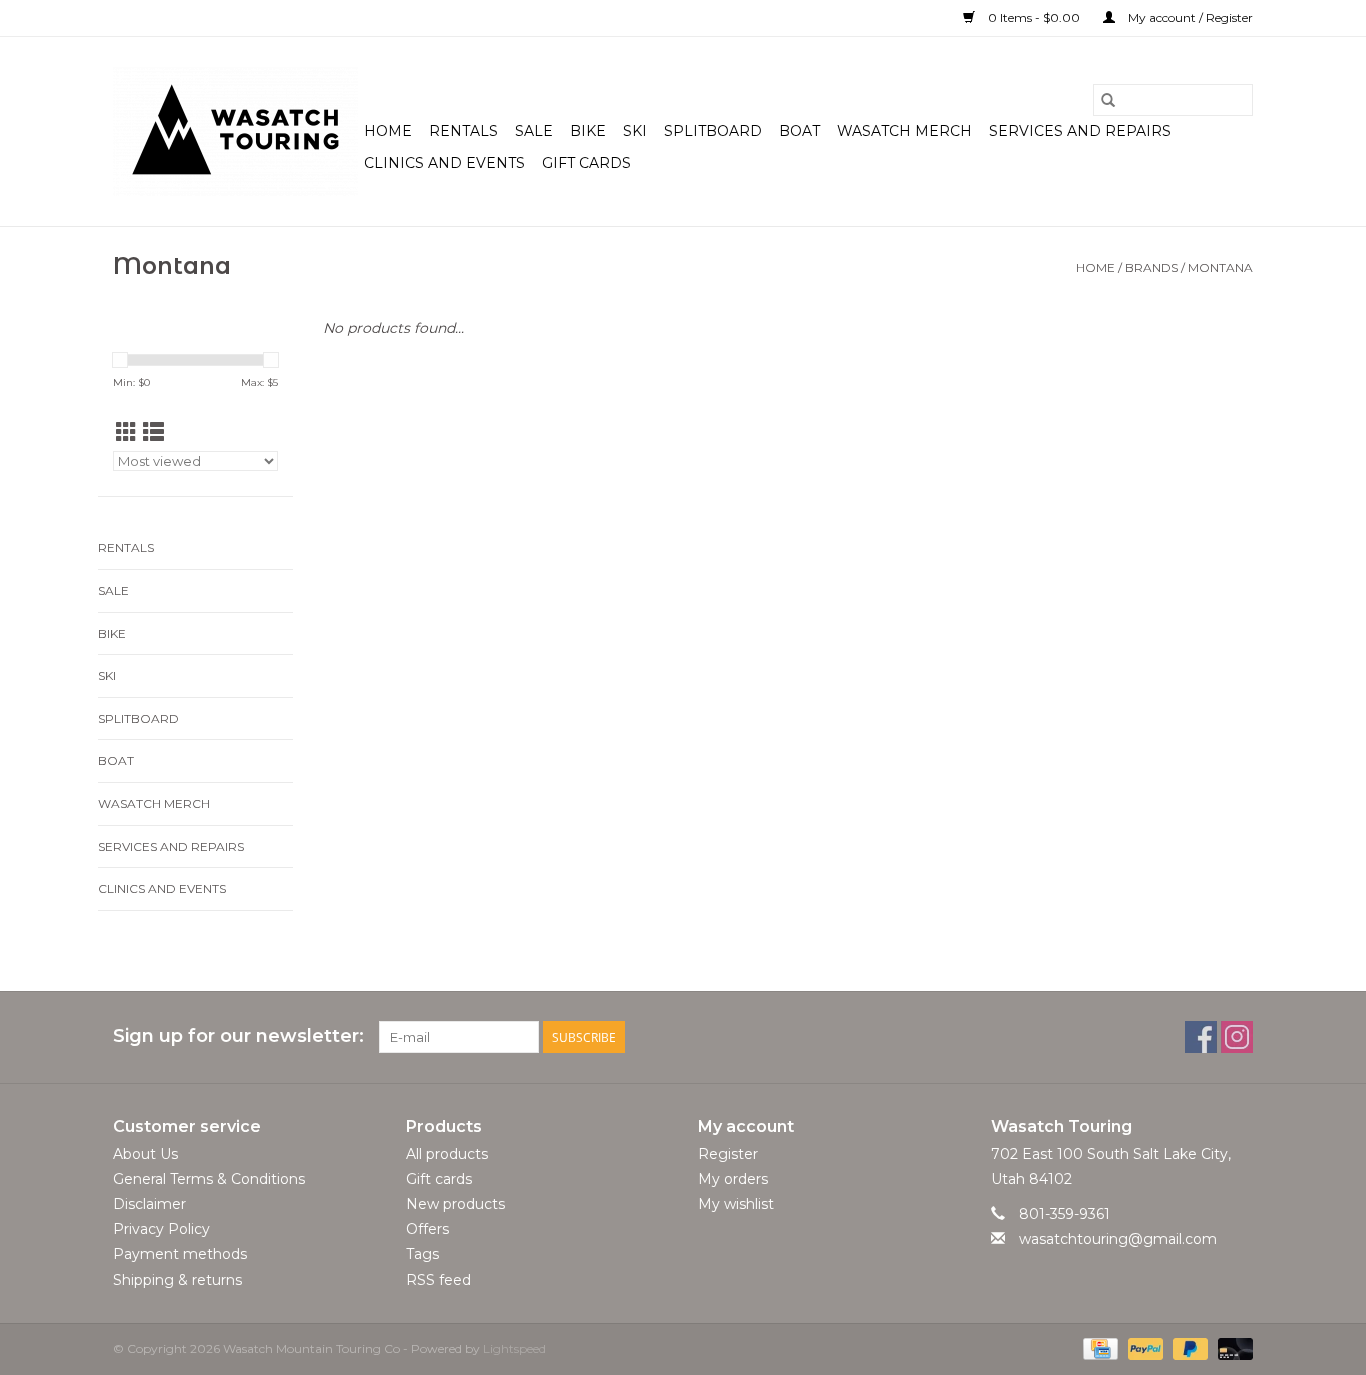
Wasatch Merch (904, 131)
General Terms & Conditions (209, 1179)
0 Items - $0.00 (1034, 17)
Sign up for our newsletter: (238, 1036)
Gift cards (586, 163)
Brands (1151, 267)
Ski (635, 131)
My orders (733, 1179)
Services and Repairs (1080, 131)
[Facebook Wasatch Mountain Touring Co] (1201, 1037)
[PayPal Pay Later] (1188, 1347)
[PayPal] (1143, 1347)
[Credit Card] (1098, 1347)
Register (728, 1154)
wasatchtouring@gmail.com (1118, 1239)
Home (388, 131)
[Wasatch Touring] (235, 131)
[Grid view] (126, 432)
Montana (1220, 267)
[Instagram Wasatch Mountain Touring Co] (1237, 1037)
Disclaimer (149, 1204)
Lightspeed (514, 1348)
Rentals (463, 131)
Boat (799, 131)
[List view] (153, 432)
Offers (427, 1229)
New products (455, 1204)
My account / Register (1189, 17)
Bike (588, 131)
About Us (145, 1154)
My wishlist (736, 1204)
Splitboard (713, 131)
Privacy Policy (161, 1229)
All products (447, 1154)
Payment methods (180, 1254)
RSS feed (438, 1280)
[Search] (1108, 100)
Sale (534, 131)
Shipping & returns (177, 1280)
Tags (422, 1254)
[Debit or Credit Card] (1232, 1347)
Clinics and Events (444, 163)
